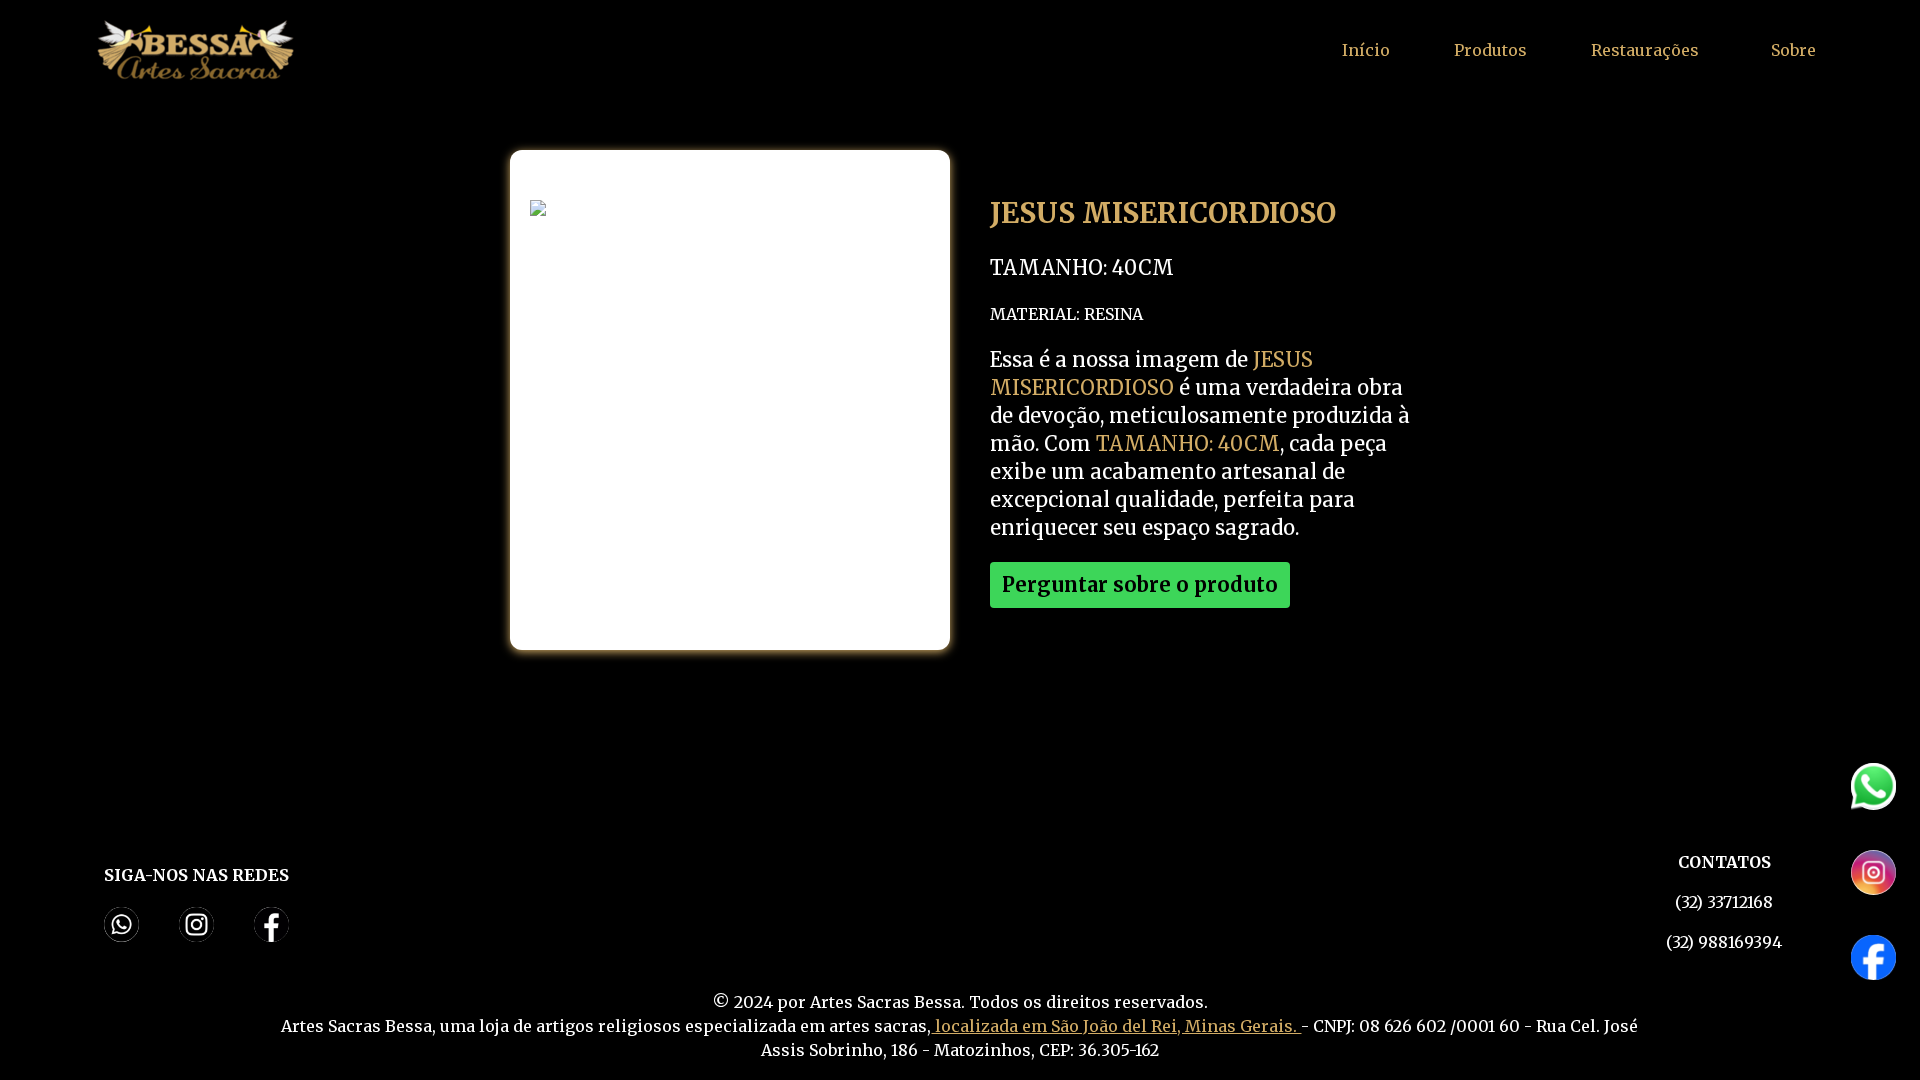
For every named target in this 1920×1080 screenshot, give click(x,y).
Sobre (1793, 50)
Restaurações (1645, 50)
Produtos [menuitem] (1490, 50)
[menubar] (1490, 50)
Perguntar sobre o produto (1140, 584)
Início (1366, 50)
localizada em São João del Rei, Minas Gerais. (1116, 1026)
